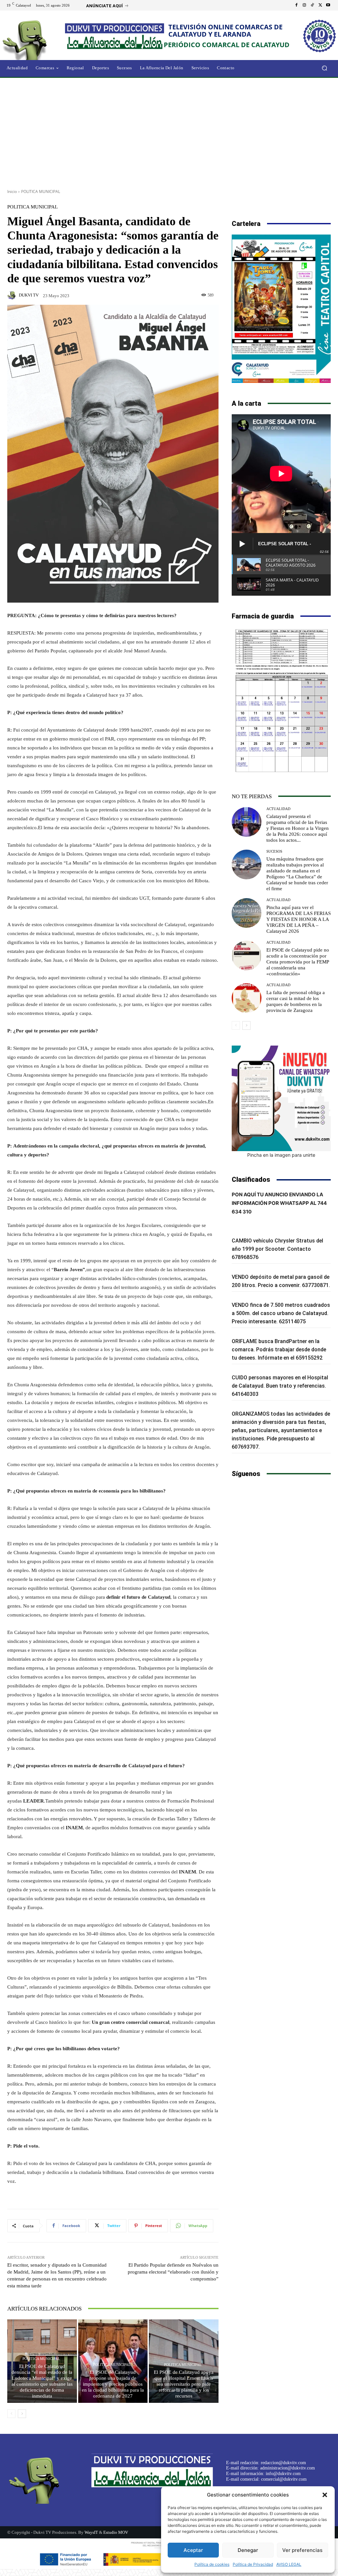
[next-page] (22, 2414)
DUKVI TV (29, 295)
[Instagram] (304, 5)
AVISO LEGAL (289, 2564)
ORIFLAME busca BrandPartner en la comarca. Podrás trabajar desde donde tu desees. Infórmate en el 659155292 (279, 1350)
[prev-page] (11, 2414)
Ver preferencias (302, 2550)
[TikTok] (312, 5)
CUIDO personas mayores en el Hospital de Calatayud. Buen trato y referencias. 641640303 (280, 1386)
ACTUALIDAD (278, 809)
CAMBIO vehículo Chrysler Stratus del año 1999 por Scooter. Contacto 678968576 (277, 1249)
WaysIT (91, 2532)
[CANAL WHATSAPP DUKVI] (281, 1098)
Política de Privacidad (253, 2564)
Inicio (12, 191)
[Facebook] (296, 5)
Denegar (248, 2550)
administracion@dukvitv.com (287, 2468)
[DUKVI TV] (13, 295)
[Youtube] (328, 5)
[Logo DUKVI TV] (36, 39)
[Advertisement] (169, 131)
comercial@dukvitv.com (284, 2479)
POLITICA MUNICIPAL (41, 191)
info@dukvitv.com (283, 2474)
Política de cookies (212, 2564)
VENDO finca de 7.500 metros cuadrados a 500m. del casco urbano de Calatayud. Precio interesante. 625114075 (281, 1313)
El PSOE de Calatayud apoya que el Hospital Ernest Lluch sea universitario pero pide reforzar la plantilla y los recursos (184, 2384)
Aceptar (193, 2550)
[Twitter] (320, 5)
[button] (325, 2495)
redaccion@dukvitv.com (283, 2463)
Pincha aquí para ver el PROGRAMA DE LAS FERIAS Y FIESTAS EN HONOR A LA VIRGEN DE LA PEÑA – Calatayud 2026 (299, 919)
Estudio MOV (116, 2532)
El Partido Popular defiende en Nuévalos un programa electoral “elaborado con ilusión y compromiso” (173, 2272)
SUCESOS (274, 851)
